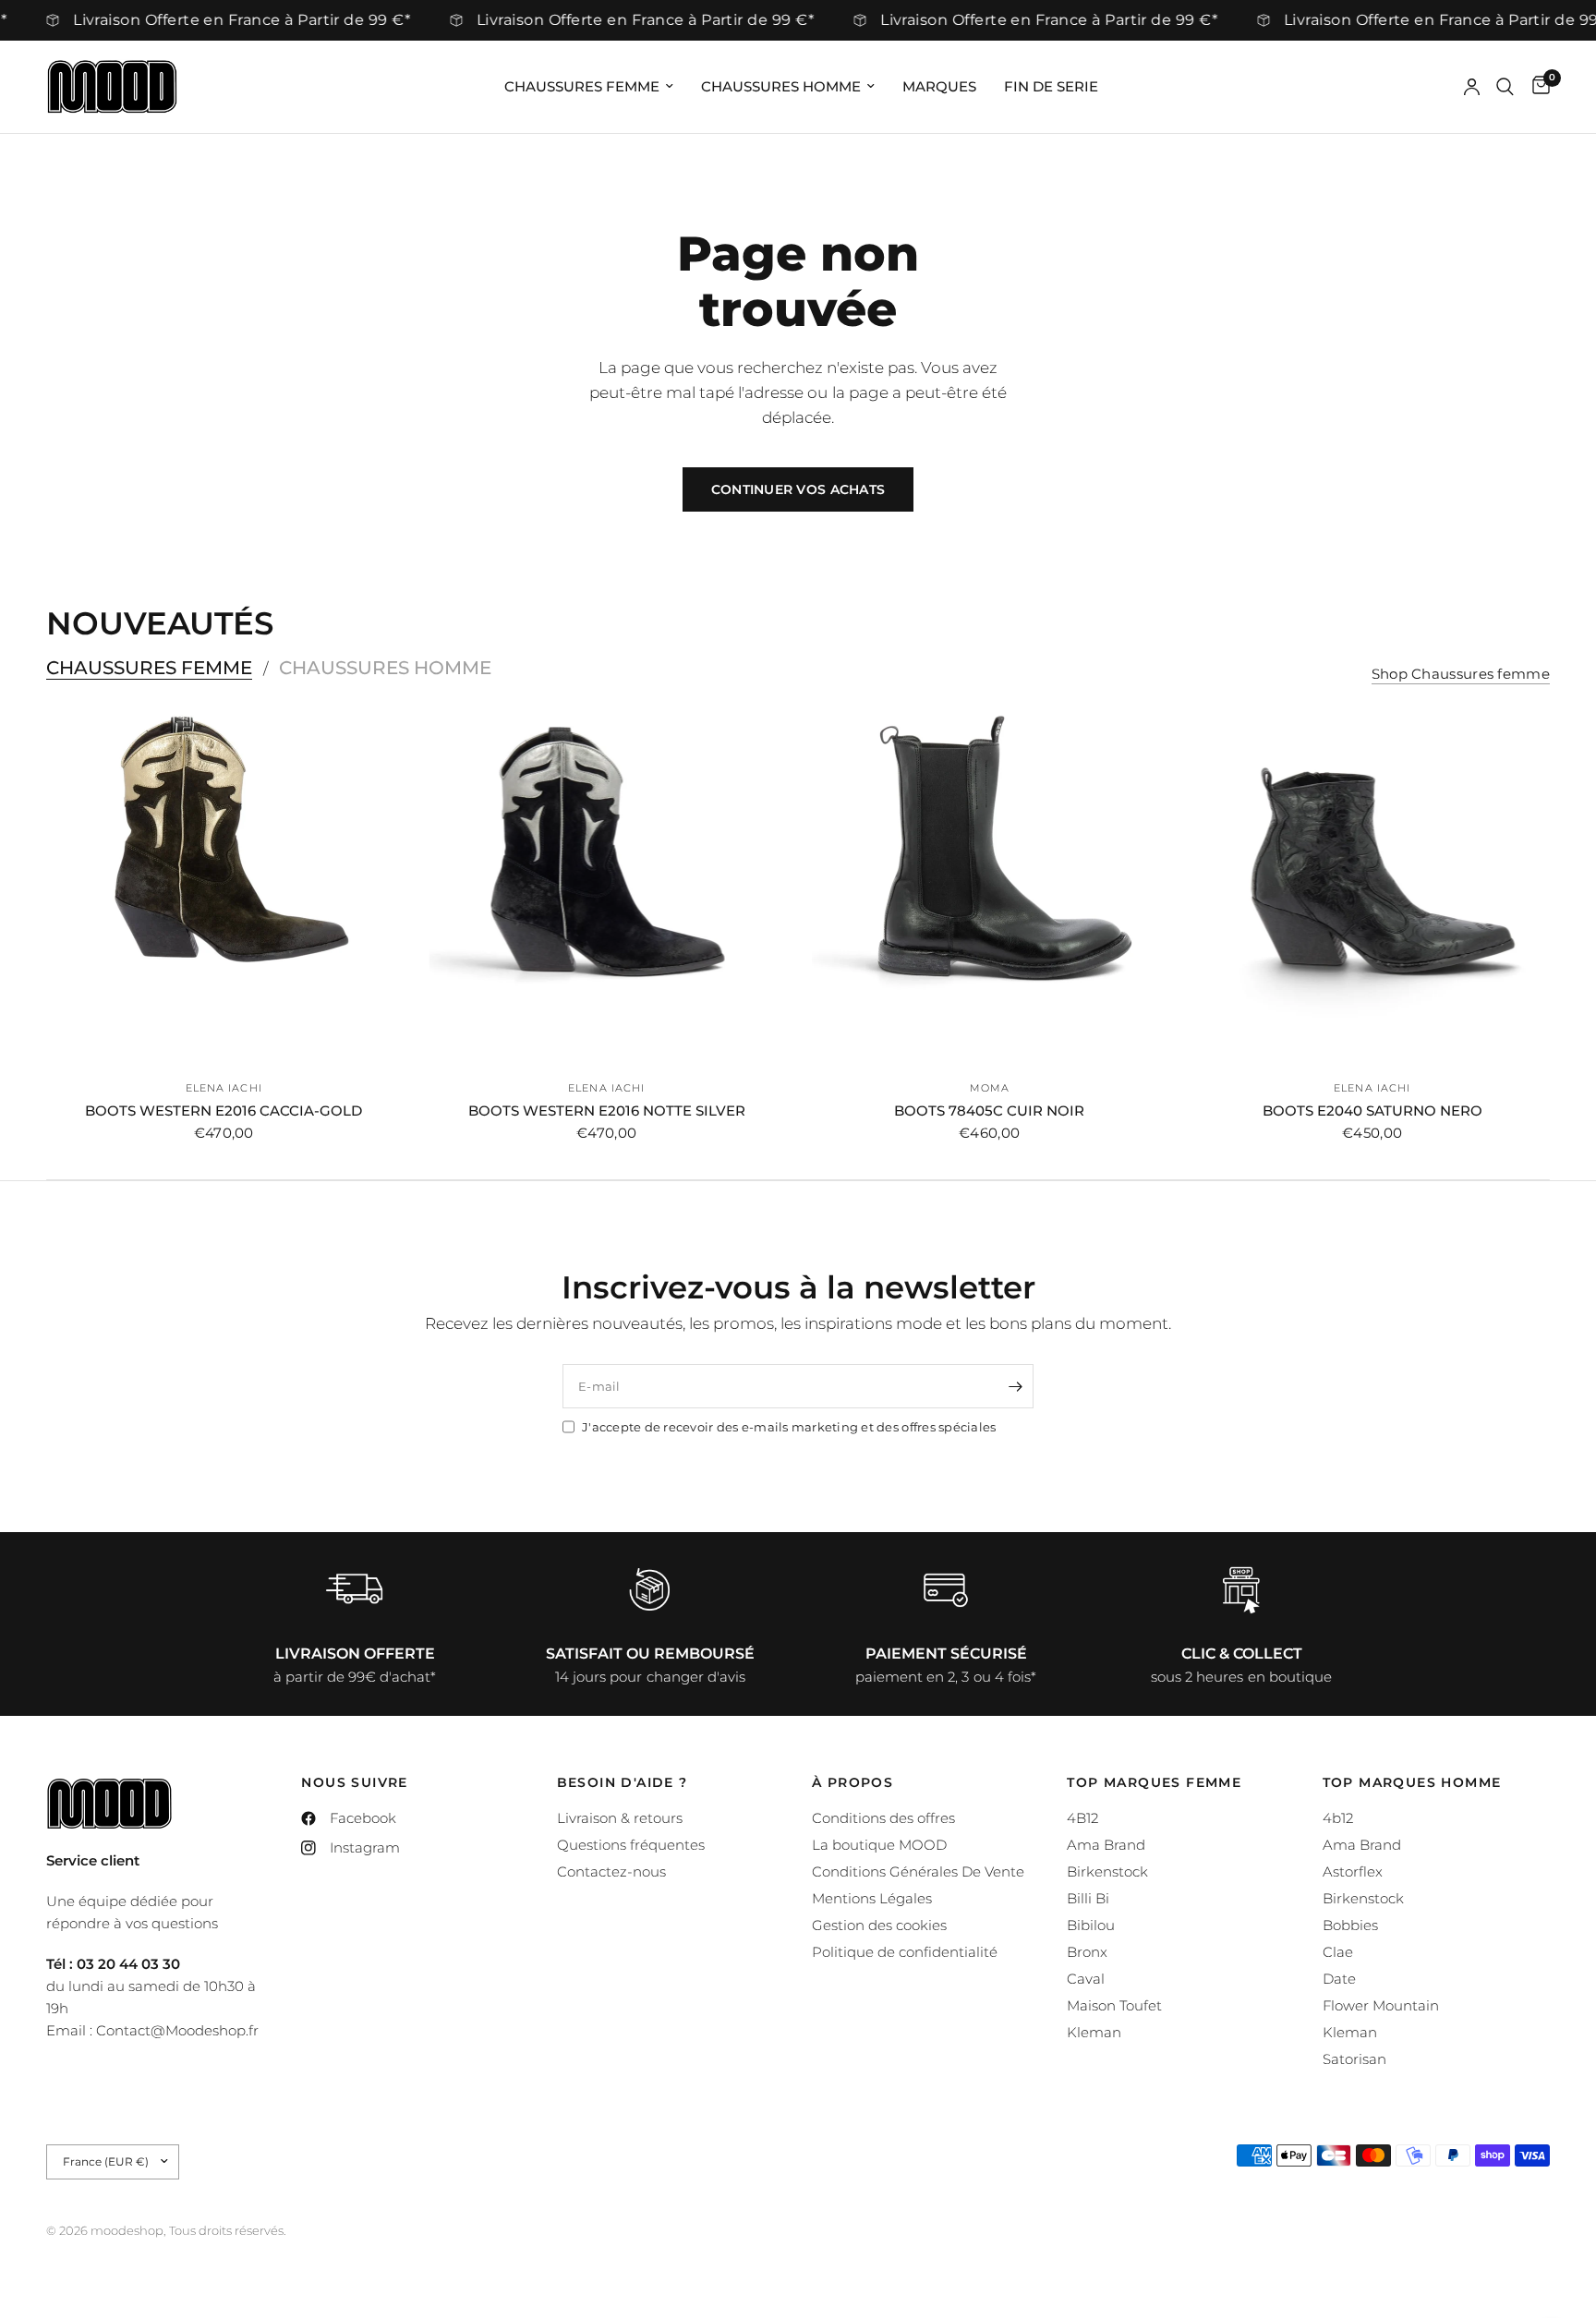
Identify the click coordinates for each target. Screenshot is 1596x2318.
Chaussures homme (781, 86)
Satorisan (1354, 2059)
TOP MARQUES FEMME (1154, 1782)
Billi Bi (1088, 1898)
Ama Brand (1106, 1845)
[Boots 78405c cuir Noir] (990, 887)
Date (1339, 1979)
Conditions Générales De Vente (918, 1871)
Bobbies (1350, 1925)
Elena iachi (224, 1088)
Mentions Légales (872, 1898)
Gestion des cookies (879, 1925)
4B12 (1082, 1818)
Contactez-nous (611, 1871)
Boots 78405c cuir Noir (989, 1111)
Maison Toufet (1114, 2005)
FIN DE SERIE (1051, 86)
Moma (990, 1088)
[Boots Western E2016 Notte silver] (607, 887)
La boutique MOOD (879, 1845)
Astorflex (1353, 1871)
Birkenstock (1107, 1871)
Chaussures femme (582, 86)
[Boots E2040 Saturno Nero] (1373, 887)
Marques (939, 86)
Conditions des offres (883, 1818)
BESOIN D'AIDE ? (623, 1782)
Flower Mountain (1381, 2005)
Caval (1086, 1979)
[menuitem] (589, 87)
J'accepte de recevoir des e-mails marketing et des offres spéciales (789, 1427)
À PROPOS (852, 1782)
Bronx (1087, 1952)
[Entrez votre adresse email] (1015, 1386)
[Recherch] (1505, 87)
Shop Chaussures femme (1461, 674)
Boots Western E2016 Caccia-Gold (224, 1111)
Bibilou (1091, 1925)
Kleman (1094, 2032)
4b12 (1338, 1818)
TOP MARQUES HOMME (1412, 1782)
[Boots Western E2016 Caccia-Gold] (224, 887)
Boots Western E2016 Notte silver (607, 1111)
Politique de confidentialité (905, 1952)
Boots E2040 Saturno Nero (1372, 1111)
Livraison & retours (620, 1818)
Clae (1338, 1952)
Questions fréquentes (631, 1845)
